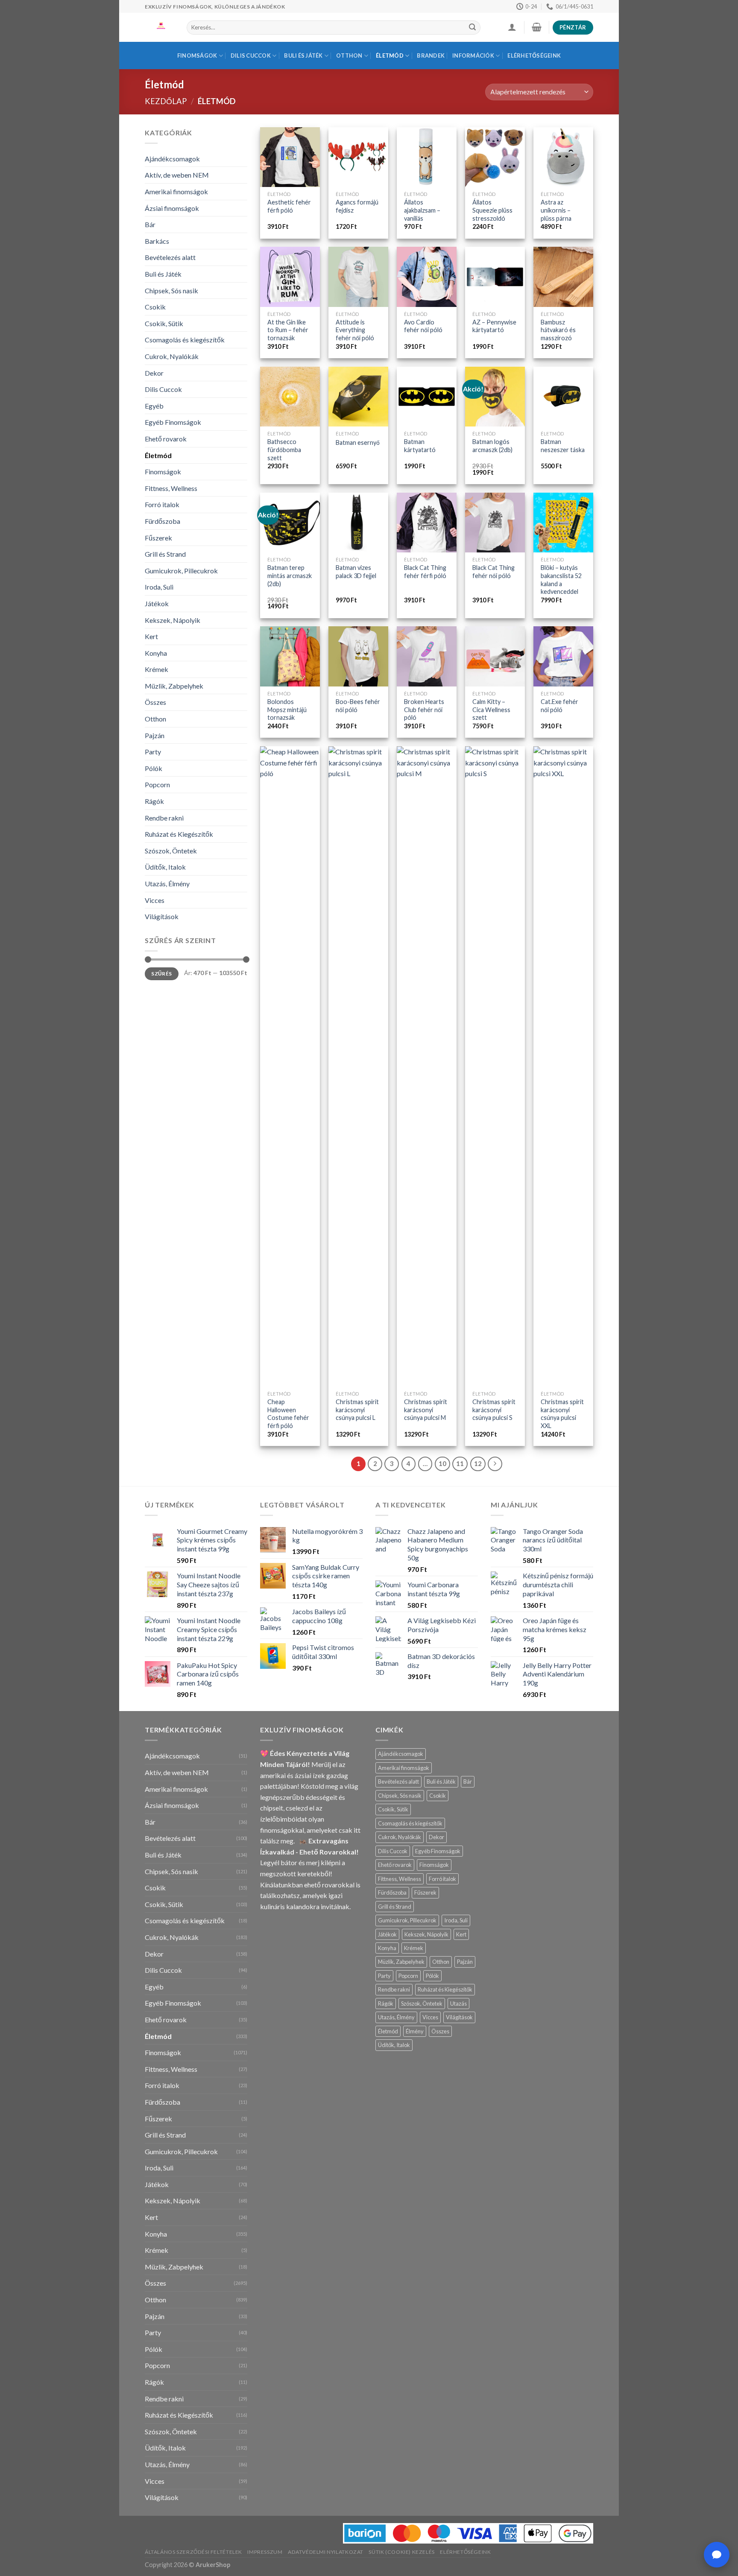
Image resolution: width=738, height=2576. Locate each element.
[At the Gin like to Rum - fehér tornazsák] (290, 277)
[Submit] (472, 28)
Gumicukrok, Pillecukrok (181, 571)
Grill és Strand (165, 554)
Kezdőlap (166, 101)
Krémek (157, 669)
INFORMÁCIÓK (473, 55)
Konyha (156, 653)
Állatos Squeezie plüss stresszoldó (492, 210)
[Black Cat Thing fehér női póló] (495, 523)
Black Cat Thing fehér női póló (493, 572)
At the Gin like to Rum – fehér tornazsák (288, 330)
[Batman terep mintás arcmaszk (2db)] (290, 523)
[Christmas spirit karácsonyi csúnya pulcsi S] (495, 1066)
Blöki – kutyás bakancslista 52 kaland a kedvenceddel (561, 580)
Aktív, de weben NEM (177, 175)
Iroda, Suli (159, 587)
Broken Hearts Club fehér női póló (424, 710)
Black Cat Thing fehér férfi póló (425, 572)
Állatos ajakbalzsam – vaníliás (422, 210)
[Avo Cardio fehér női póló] (427, 277)
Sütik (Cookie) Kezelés (401, 2552)
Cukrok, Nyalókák (172, 356)
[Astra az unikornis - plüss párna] (563, 157)
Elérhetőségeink (534, 55)
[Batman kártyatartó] (427, 397)
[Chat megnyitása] (717, 2555)
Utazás (458, 2004)
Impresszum (265, 2552)
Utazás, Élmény (167, 883)
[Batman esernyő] (358, 397)
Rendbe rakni (164, 818)
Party (153, 752)
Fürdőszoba (163, 521)
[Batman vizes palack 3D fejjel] (358, 523)
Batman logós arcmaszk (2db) (492, 446)
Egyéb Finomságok (173, 422)
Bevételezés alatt (170, 257)
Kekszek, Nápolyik (173, 620)
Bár (150, 224)
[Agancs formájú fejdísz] (358, 157)
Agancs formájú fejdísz (357, 206)
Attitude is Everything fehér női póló (355, 330)
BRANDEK (431, 55)
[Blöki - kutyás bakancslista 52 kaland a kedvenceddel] (563, 523)
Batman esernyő (358, 442)
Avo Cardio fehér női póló (423, 326)
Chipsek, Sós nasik (171, 291)
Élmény (415, 2031)
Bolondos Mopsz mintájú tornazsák (287, 710)
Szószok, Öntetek (171, 851)
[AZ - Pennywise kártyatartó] (495, 277)
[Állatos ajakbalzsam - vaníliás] (427, 157)
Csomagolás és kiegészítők (185, 340)
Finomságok (197, 55)
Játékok (157, 603)
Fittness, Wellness (171, 488)
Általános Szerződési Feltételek (193, 2552)
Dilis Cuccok (251, 55)
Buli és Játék (303, 55)
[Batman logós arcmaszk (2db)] (495, 397)
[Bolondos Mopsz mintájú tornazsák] (290, 656)
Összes (155, 702)
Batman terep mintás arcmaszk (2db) (290, 575)
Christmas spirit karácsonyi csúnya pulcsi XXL (562, 1414)
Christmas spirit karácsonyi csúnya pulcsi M (426, 1410)
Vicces (155, 900)
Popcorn (157, 784)
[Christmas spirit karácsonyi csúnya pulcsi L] (358, 1066)
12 (478, 1463)
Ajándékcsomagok (172, 159)
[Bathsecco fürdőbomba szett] (290, 397)
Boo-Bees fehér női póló (358, 706)
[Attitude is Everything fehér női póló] (358, 277)
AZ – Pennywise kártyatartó (494, 326)
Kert (151, 636)
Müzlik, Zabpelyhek (174, 686)
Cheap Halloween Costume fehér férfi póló (288, 1414)
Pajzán (155, 735)
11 (460, 1463)
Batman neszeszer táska (563, 446)
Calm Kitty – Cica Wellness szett (491, 710)
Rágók (154, 801)
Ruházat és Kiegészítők (179, 834)
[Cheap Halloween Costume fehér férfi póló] (290, 1066)
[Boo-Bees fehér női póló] (358, 656)
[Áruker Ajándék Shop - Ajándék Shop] (159, 27)
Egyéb (154, 406)
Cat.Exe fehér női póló (559, 706)
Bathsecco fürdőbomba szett (284, 450)
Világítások (162, 916)
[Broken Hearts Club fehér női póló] (427, 656)
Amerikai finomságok (176, 191)
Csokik (155, 307)
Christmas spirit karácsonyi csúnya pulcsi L (357, 1410)
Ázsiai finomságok (172, 208)
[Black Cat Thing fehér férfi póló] (427, 523)
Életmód (390, 55)
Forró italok (162, 504)
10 (442, 1463)
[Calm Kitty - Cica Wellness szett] (495, 656)
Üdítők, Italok (165, 867)
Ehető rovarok (166, 439)
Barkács (157, 241)
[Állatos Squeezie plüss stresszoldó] (495, 157)
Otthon (349, 55)
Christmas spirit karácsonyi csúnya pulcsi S (494, 1410)
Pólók (154, 768)
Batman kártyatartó (420, 446)
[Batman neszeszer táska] (563, 397)
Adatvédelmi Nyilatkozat (326, 2552)
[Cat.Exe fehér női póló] (563, 656)
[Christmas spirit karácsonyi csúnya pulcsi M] (427, 1066)
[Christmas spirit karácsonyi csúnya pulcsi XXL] (563, 1066)
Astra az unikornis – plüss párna (556, 210)
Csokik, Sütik (164, 323)
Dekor (154, 373)
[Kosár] (536, 27)
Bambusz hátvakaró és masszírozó (558, 330)
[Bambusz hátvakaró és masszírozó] (563, 277)
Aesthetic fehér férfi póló (289, 206)
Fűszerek (158, 538)
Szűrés (161, 974)
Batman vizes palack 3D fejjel (356, 572)
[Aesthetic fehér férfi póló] (290, 157)
